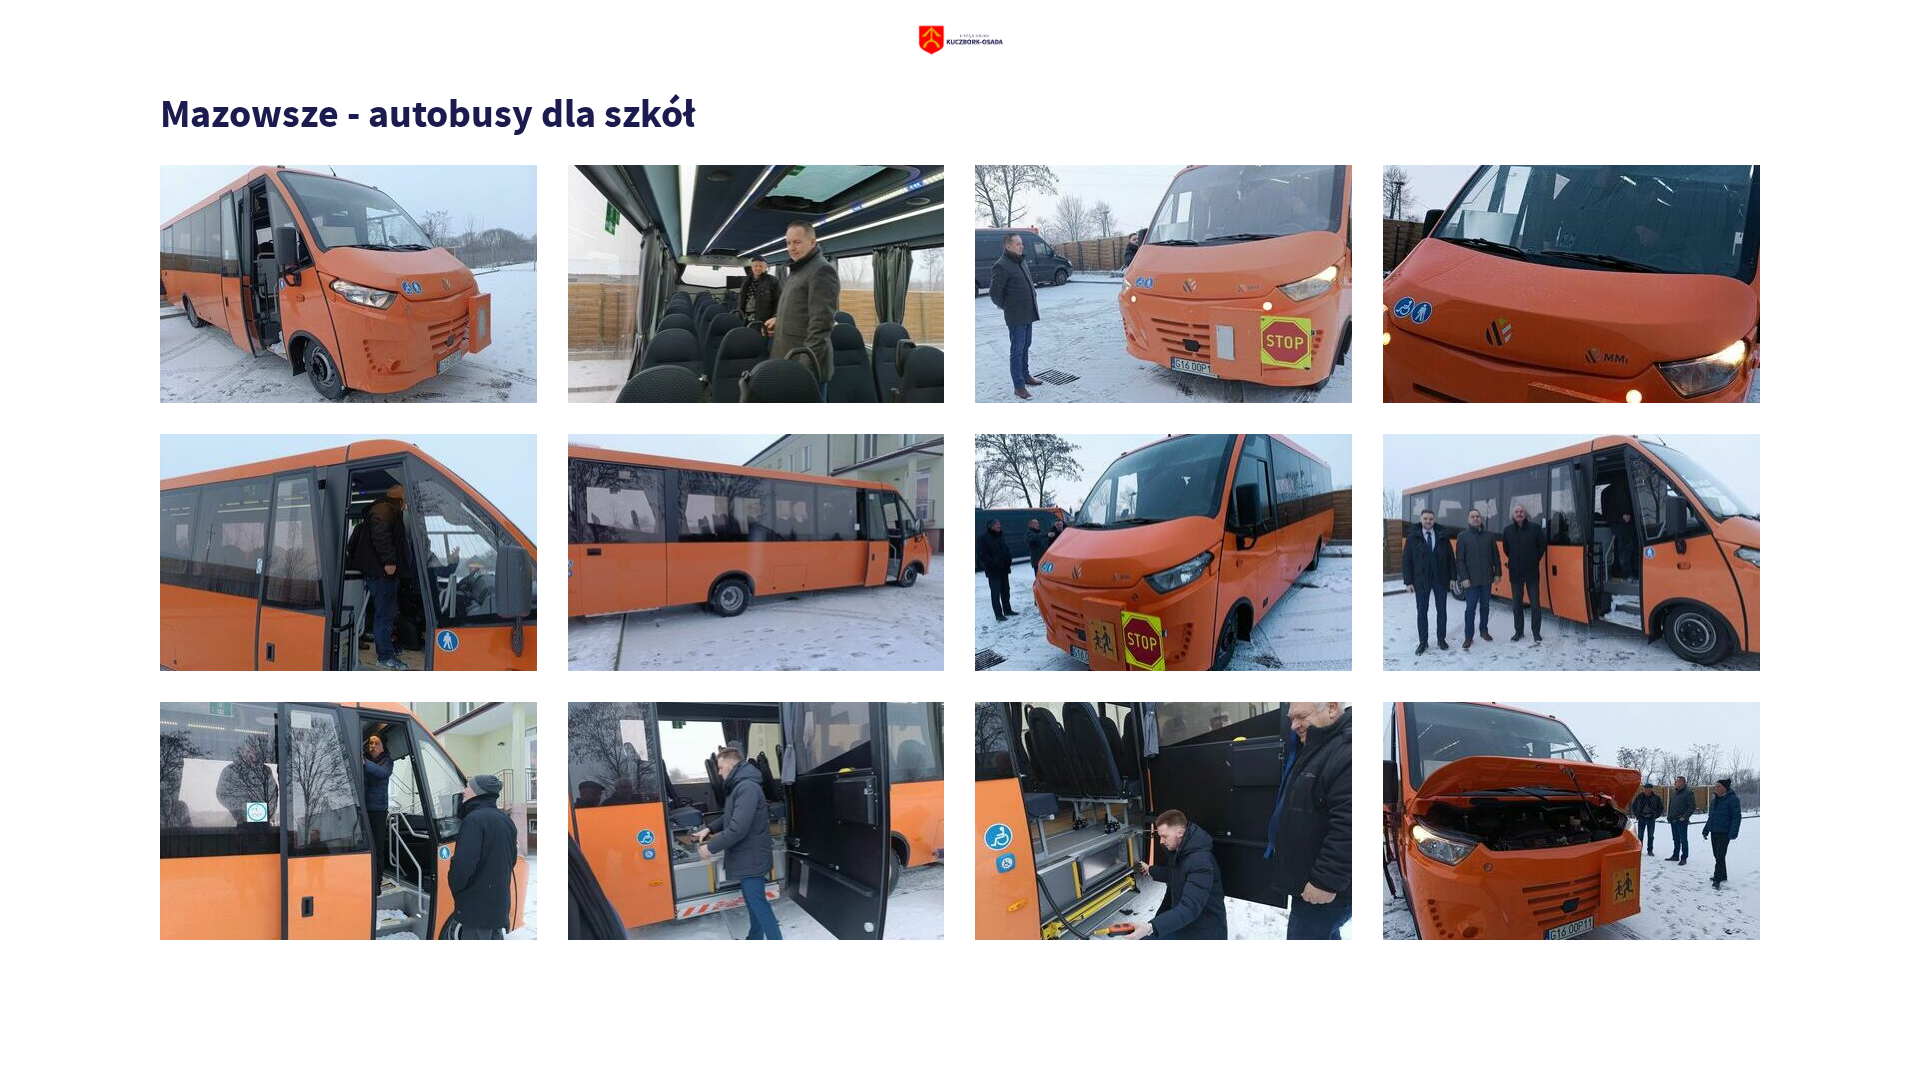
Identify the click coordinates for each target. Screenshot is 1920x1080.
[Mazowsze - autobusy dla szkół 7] (756, 553)
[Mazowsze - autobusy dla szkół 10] (1163, 284)
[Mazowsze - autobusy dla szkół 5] (1571, 553)
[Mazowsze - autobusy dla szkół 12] (348, 284)
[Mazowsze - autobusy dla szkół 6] (1163, 553)
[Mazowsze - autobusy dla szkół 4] (348, 821)
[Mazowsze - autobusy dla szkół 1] (1571, 821)
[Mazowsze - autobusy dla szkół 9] (1571, 284)
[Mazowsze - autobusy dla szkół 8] (348, 553)
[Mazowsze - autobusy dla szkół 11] (756, 284)
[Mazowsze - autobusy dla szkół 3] (756, 821)
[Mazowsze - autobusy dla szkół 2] (1163, 821)
